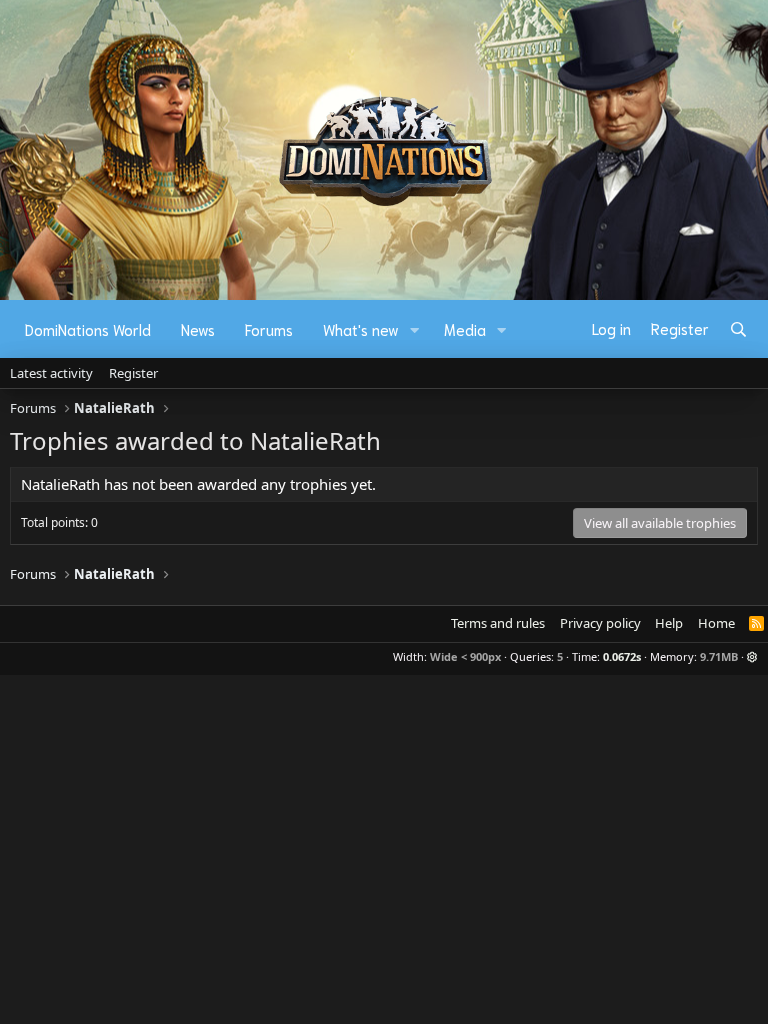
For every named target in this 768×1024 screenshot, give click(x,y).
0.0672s (622, 656)
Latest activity (51, 373)
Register (133, 373)
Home (716, 623)
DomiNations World (88, 329)
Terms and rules (498, 623)
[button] (415, 329)
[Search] (738, 329)
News (198, 329)
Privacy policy (600, 623)
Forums (269, 329)
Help (669, 623)
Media (465, 329)
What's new (361, 329)
